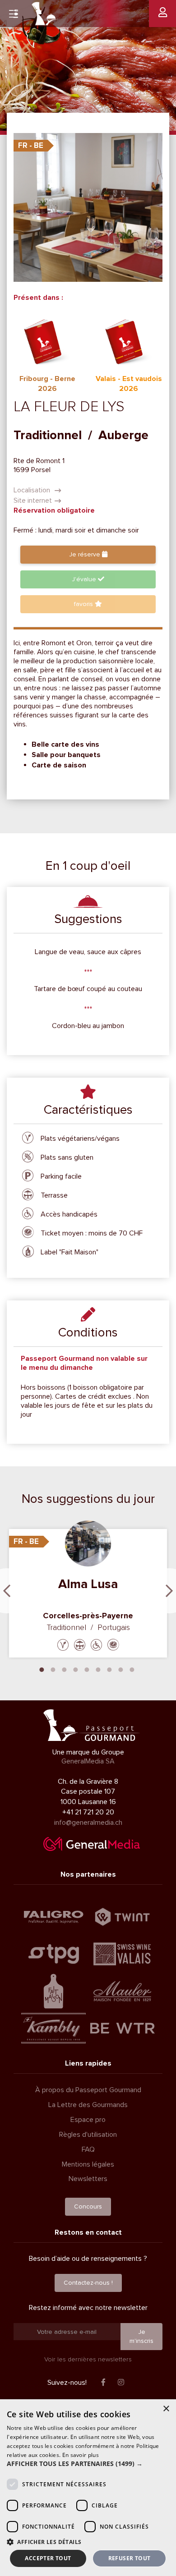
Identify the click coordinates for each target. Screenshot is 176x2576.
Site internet (33, 501)
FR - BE (31, 145)
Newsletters (88, 2179)
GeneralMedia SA (88, 1761)
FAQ (88, 2149)
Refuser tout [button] (130, 2558)
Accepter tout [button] (48, 2558)
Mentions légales (88, 2164)
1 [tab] (42, 1669)
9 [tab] (132, 1669)
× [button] (166, 2409)
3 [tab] (65, 1669)
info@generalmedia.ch (88, 1823)
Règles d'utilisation (88, 2135)
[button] (88, 2464)
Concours (88, 2206)
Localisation (33, 490)
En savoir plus (81, 2455)
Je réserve (86, 554)
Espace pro (88, 2120)
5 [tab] (87, 1669)
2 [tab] (53, 1669)
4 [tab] (76, 1669)
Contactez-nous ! (88, 2283)
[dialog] (88, 2488)
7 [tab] (110, 1669)
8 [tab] (121, 1669)
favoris (84, 604)
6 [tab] (98, 1669)
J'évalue (85, 579)
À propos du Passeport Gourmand (88, 2090)
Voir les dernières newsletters (88, 2359)
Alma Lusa (88, 1584)
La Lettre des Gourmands (88, 2105)
